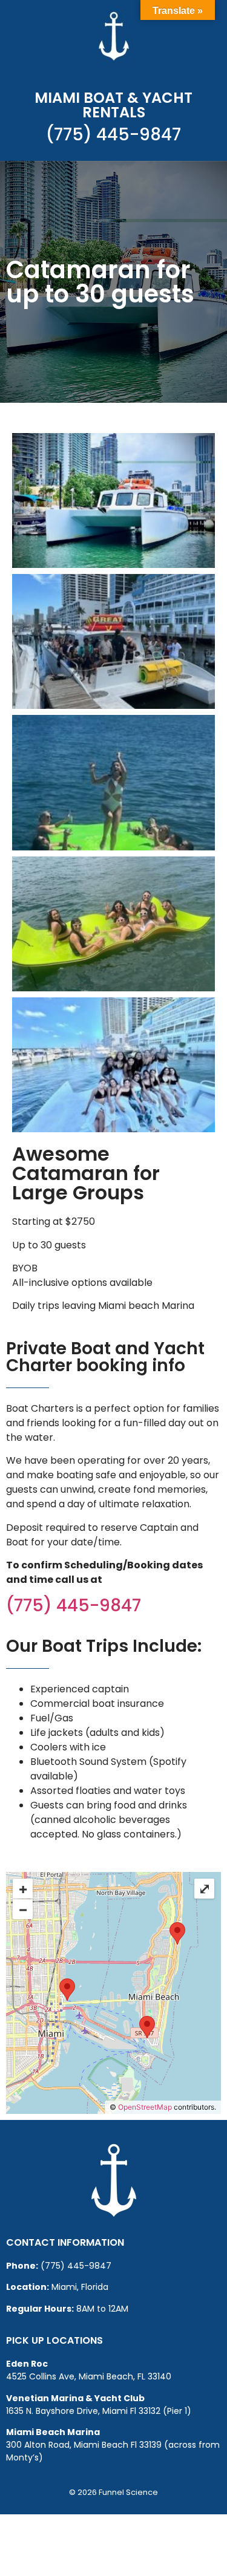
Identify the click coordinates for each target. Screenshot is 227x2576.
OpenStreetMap (145, 2107)
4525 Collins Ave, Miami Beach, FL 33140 (89, 2376)
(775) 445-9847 (113, 135)
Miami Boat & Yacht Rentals (113, 105)
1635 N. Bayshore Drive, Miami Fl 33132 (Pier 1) (99, 2411)
